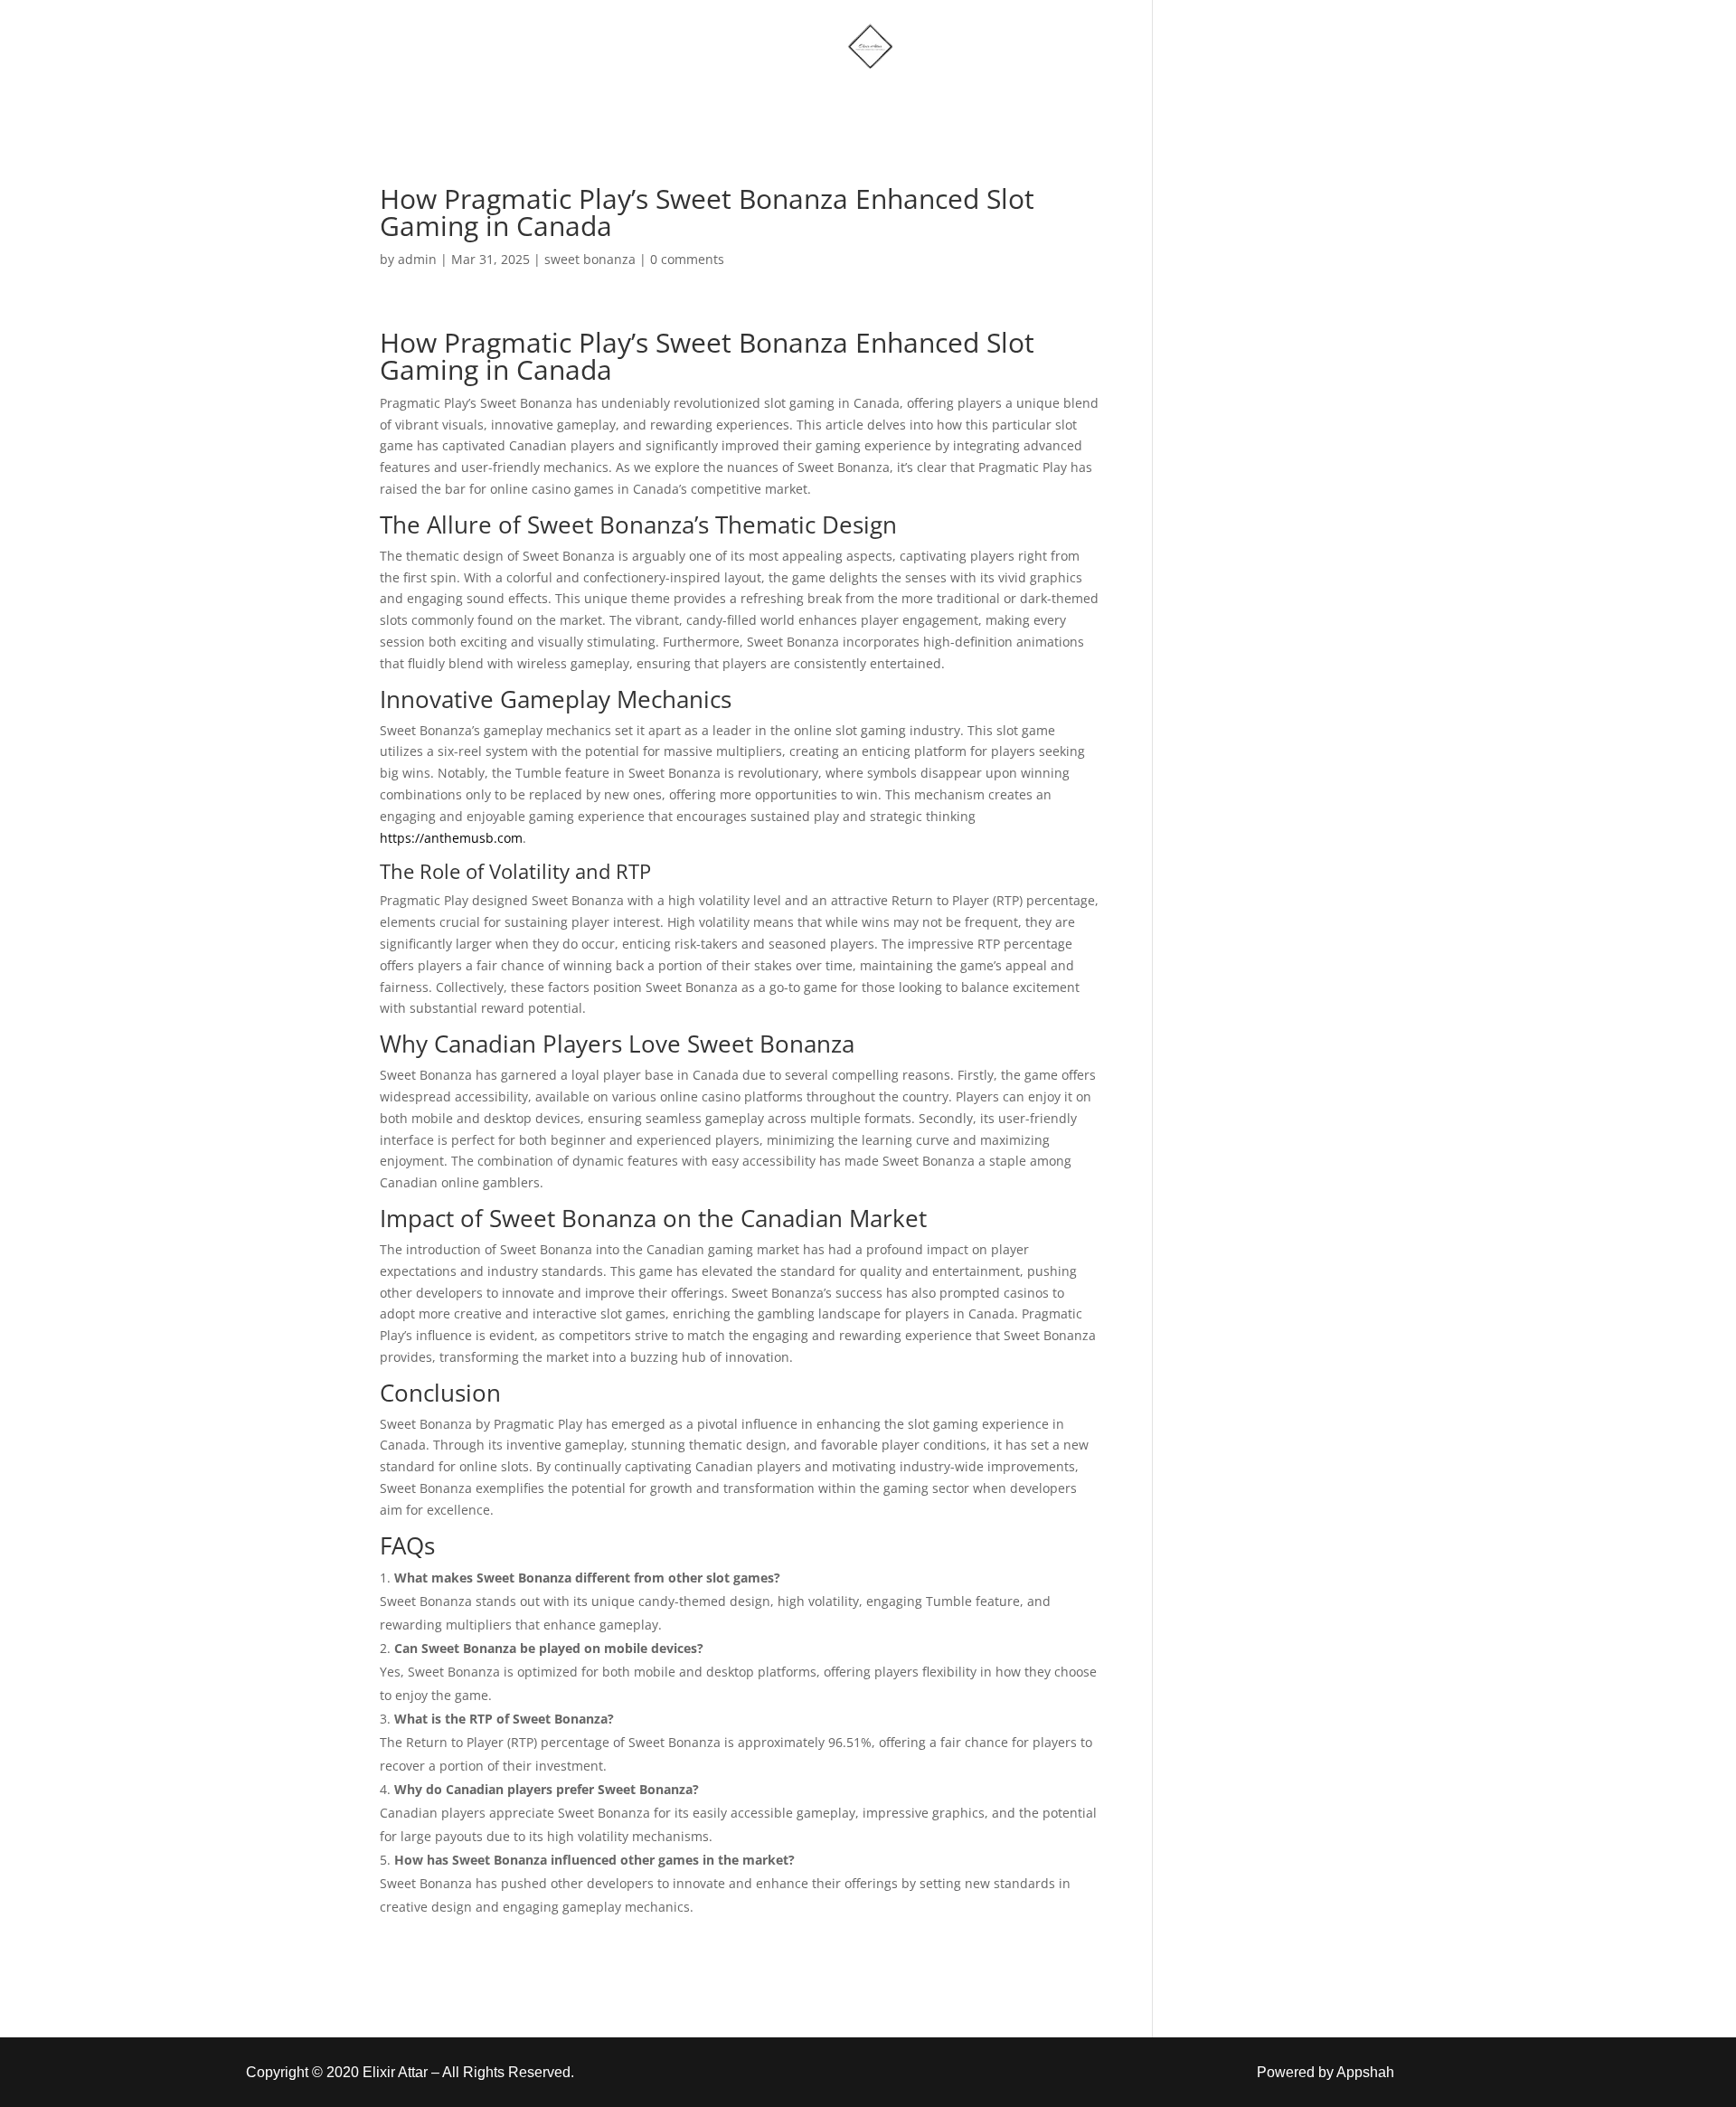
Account (951, 102)
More (844, 102)
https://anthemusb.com (451, 838)
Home (681, 102)
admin (417, 259)
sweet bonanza (590, 259)
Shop (764, 102)
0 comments (687, 259)
